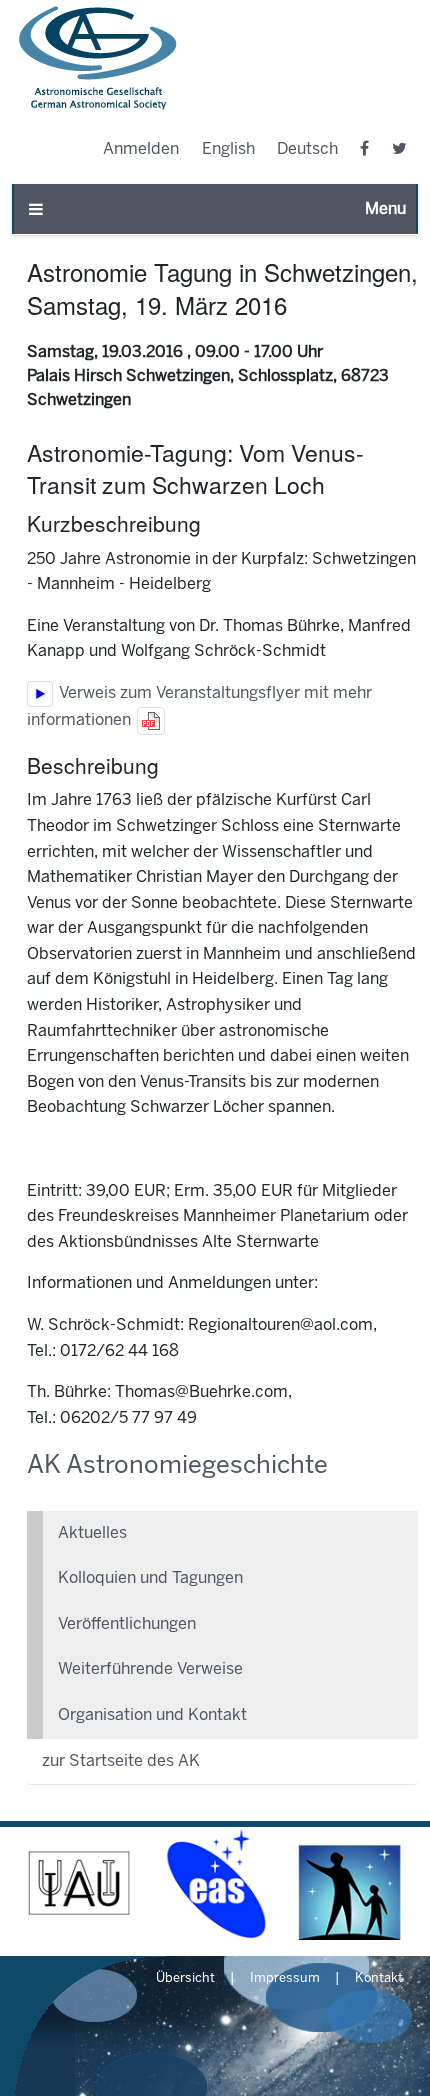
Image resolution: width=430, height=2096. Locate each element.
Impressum (285, 1979)
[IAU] (79, 1883)
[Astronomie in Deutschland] (350, 1883)
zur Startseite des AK (121, 1761)
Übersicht (185, 1979)
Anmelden (141, 149)
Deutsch (307, 149)
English (228, 149)
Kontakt (379, 1979)
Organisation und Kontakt (152, 1715)
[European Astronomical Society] (214, 1883)
